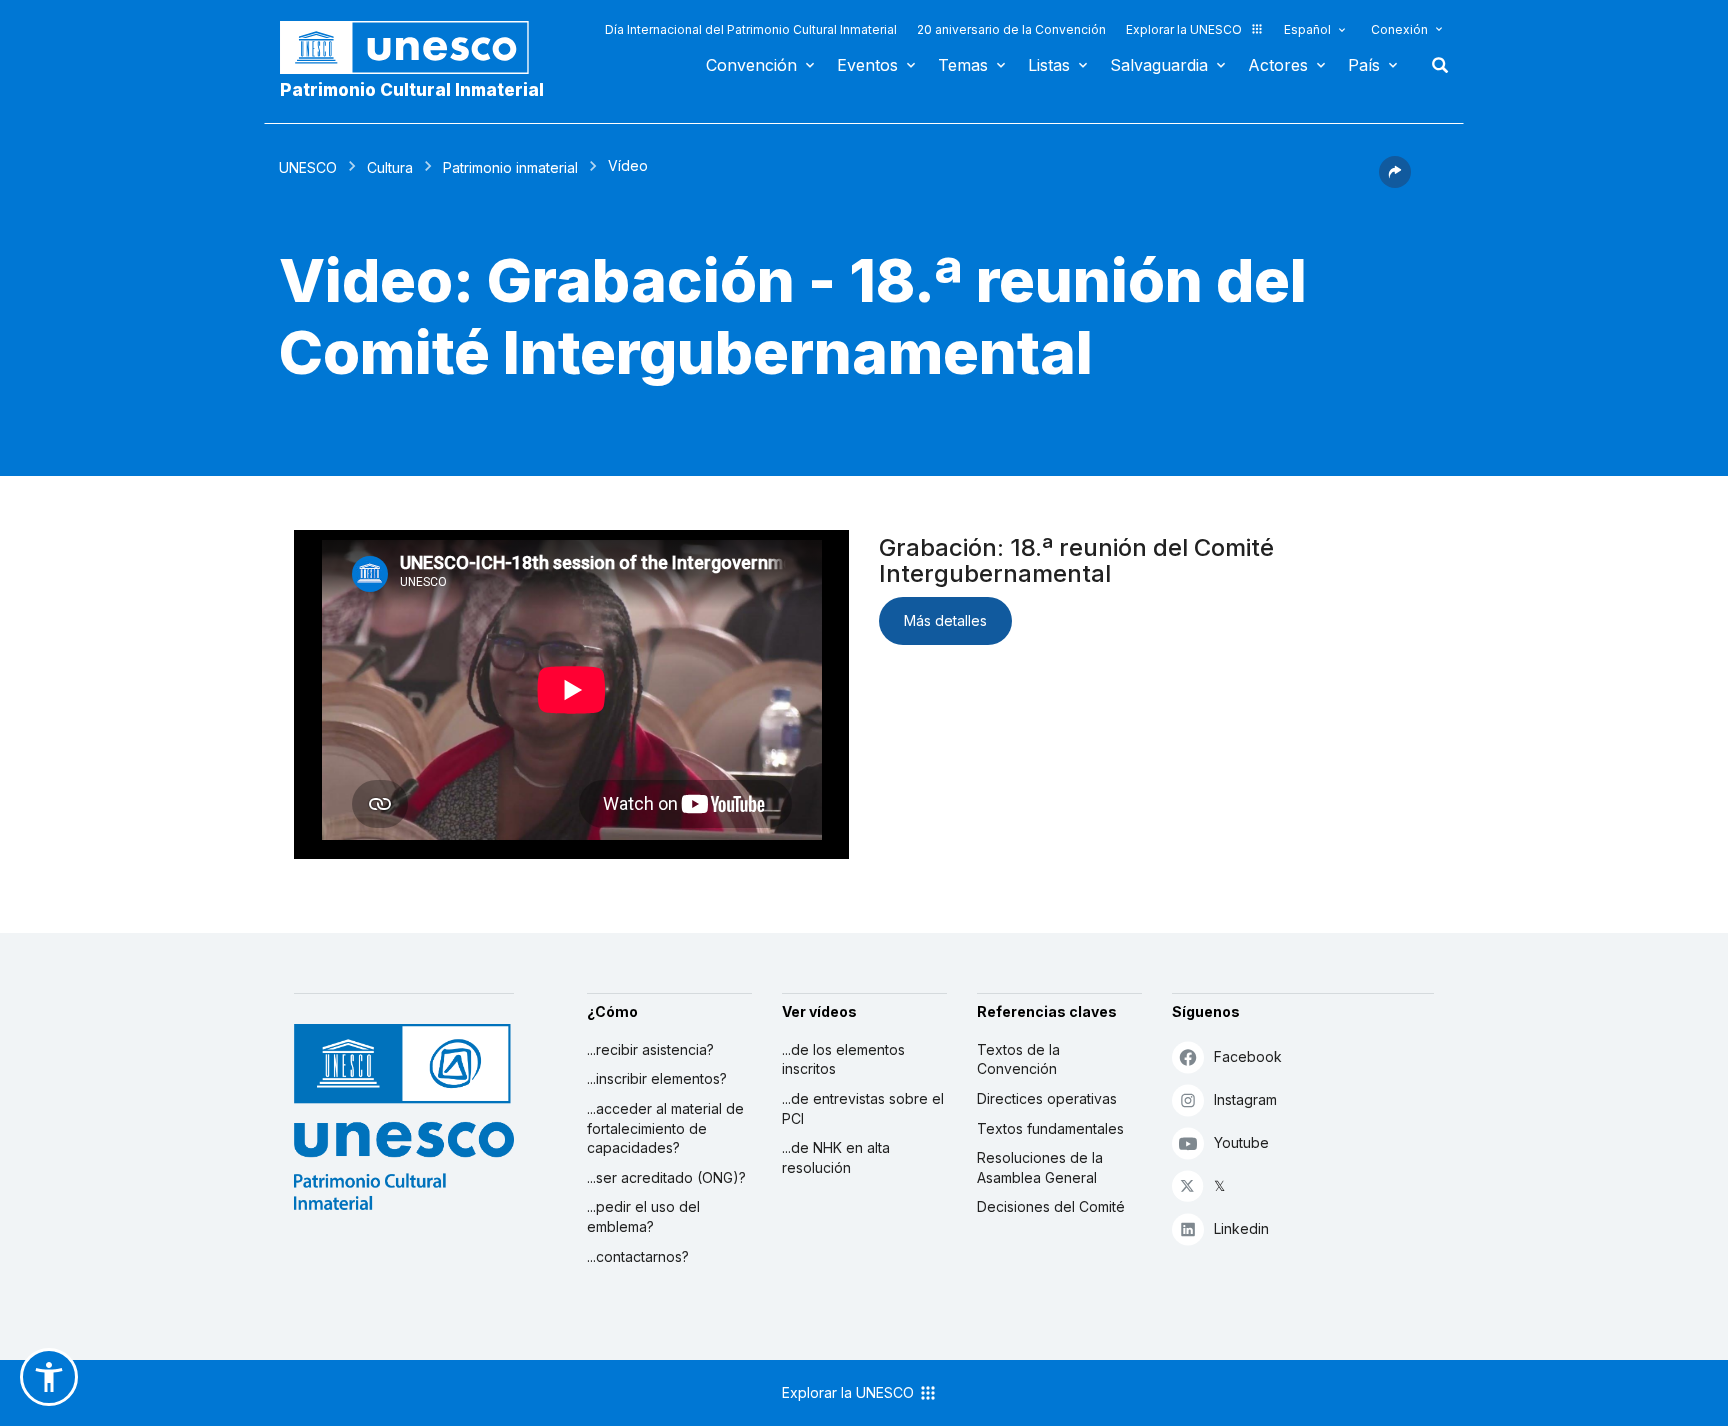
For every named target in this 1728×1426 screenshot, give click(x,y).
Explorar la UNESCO (1184, 29)
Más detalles (945, 620)
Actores (1278, 65)
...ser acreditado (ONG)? (666, 1177)
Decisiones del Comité (1051, 1206)
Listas (1049, 65)
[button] (1395, 182)
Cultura (390, 167)
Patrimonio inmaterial (510, 167)
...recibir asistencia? (650, 1049)
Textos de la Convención (1018, 1059)
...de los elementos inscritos (843, 1059)
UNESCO (308, 167)
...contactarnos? (638, 1256)
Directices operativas (1047, 1098)
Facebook (1248, 1056)
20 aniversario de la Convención (1011, 29)
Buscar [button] (1434, 65)
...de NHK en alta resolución (836, 1157)
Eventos (867, 65)
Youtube (1241, 1142)
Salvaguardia (1159, 65)
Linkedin (1241, 1228)
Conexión (1399, 29)
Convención (751, 65)
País (1364, 65)
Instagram (1245, 1099)
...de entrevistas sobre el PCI (863, 1108)
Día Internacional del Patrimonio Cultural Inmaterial (751, 29)
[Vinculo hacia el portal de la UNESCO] (415, 47)
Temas (963, 65)
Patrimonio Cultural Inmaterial (412, 90)
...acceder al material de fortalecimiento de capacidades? (665, 1128)
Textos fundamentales (1050, 1128)
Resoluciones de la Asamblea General (1040, 1167)
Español (1307, 29)
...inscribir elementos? (657, 1078)
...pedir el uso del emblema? (643, 1216)
